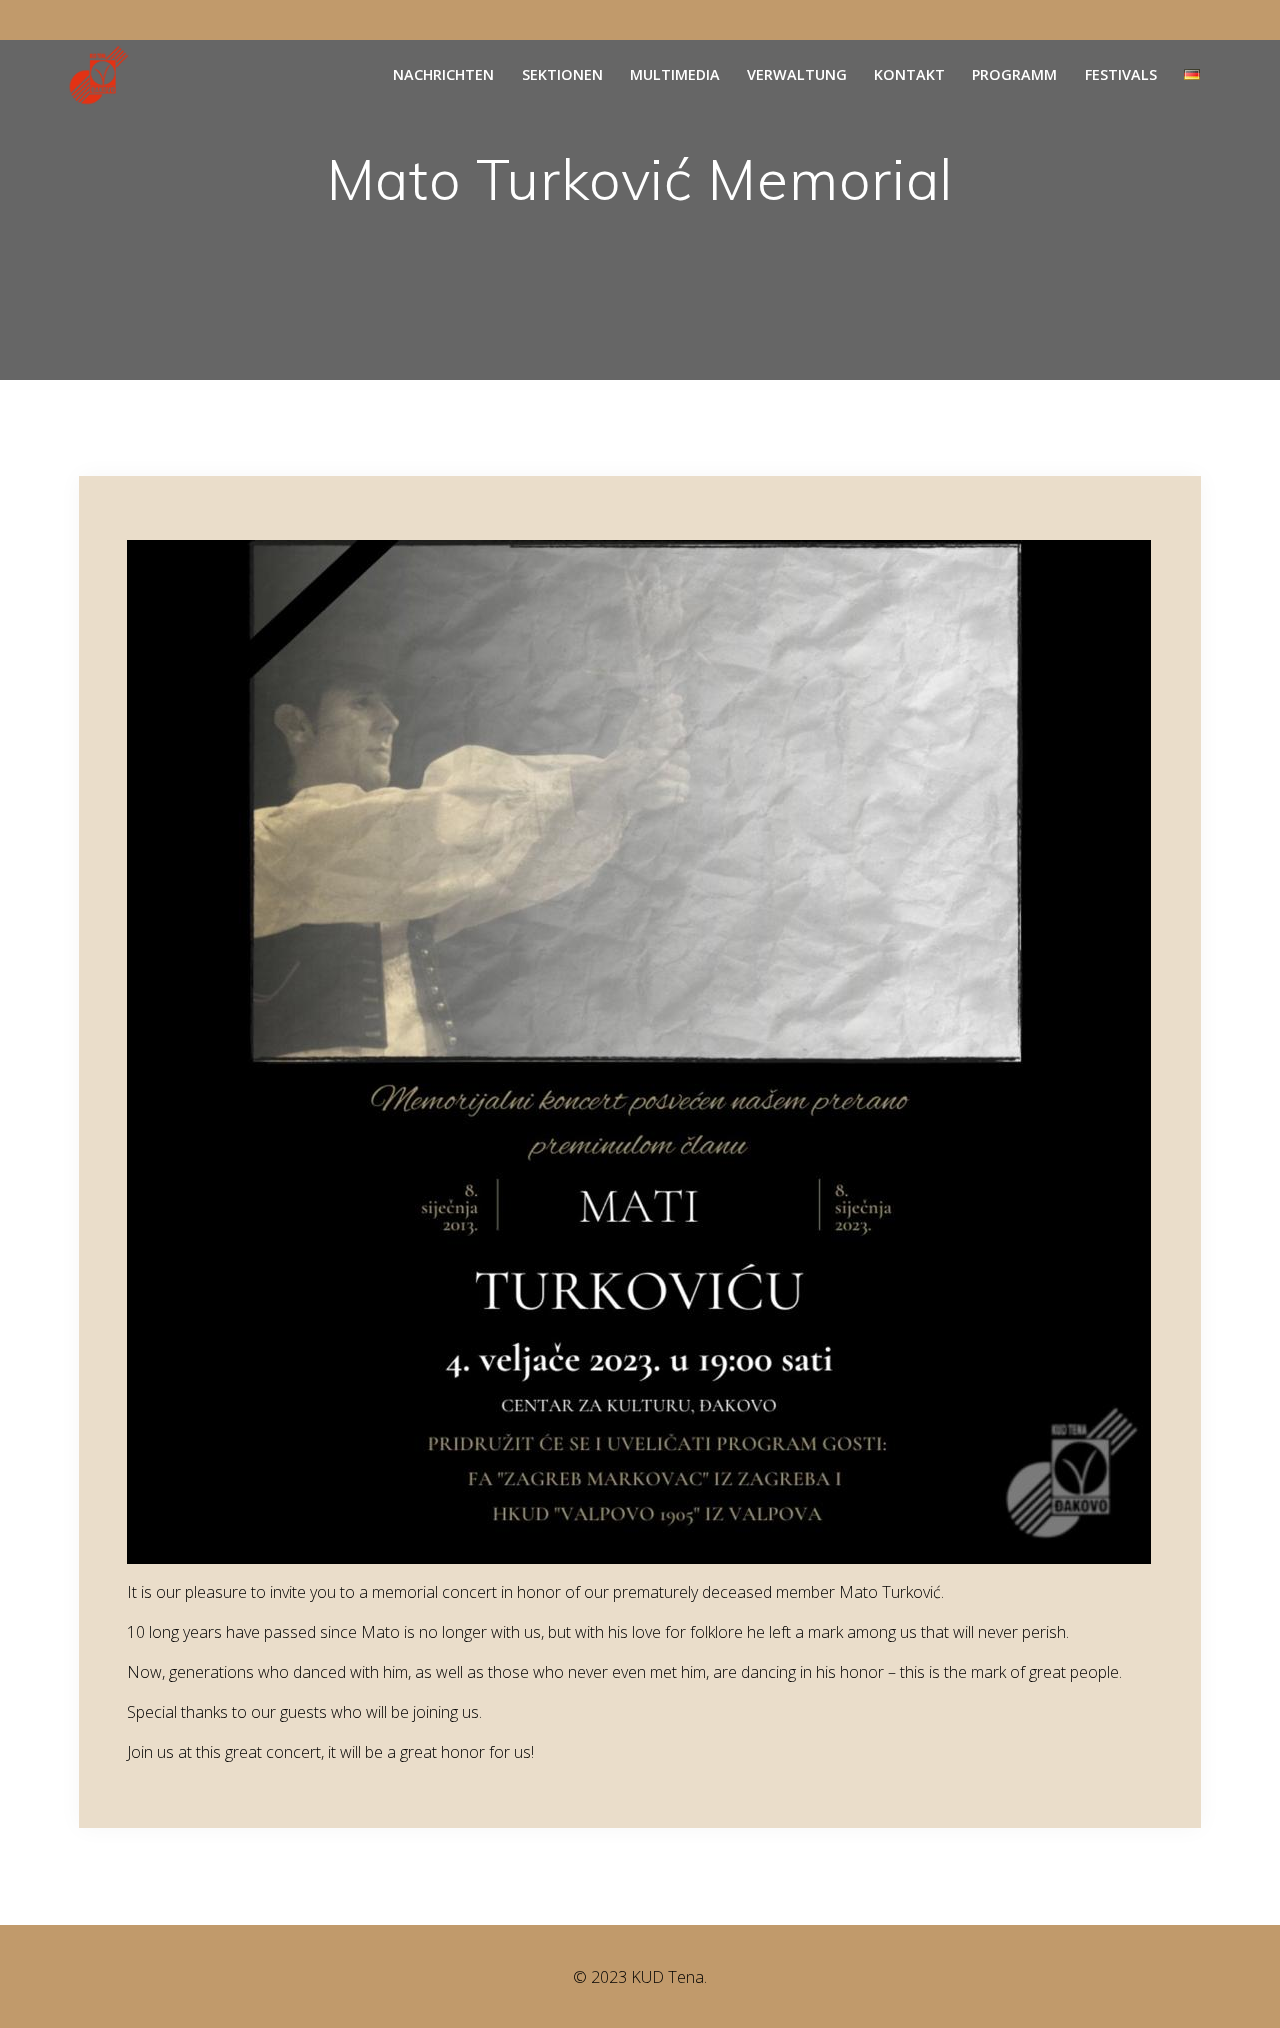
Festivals (1121, 74)
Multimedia (675, 74)
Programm (1014, 74)
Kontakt (909, 74)
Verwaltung (797, 74)
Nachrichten (443, 74)
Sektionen (562, 74)
